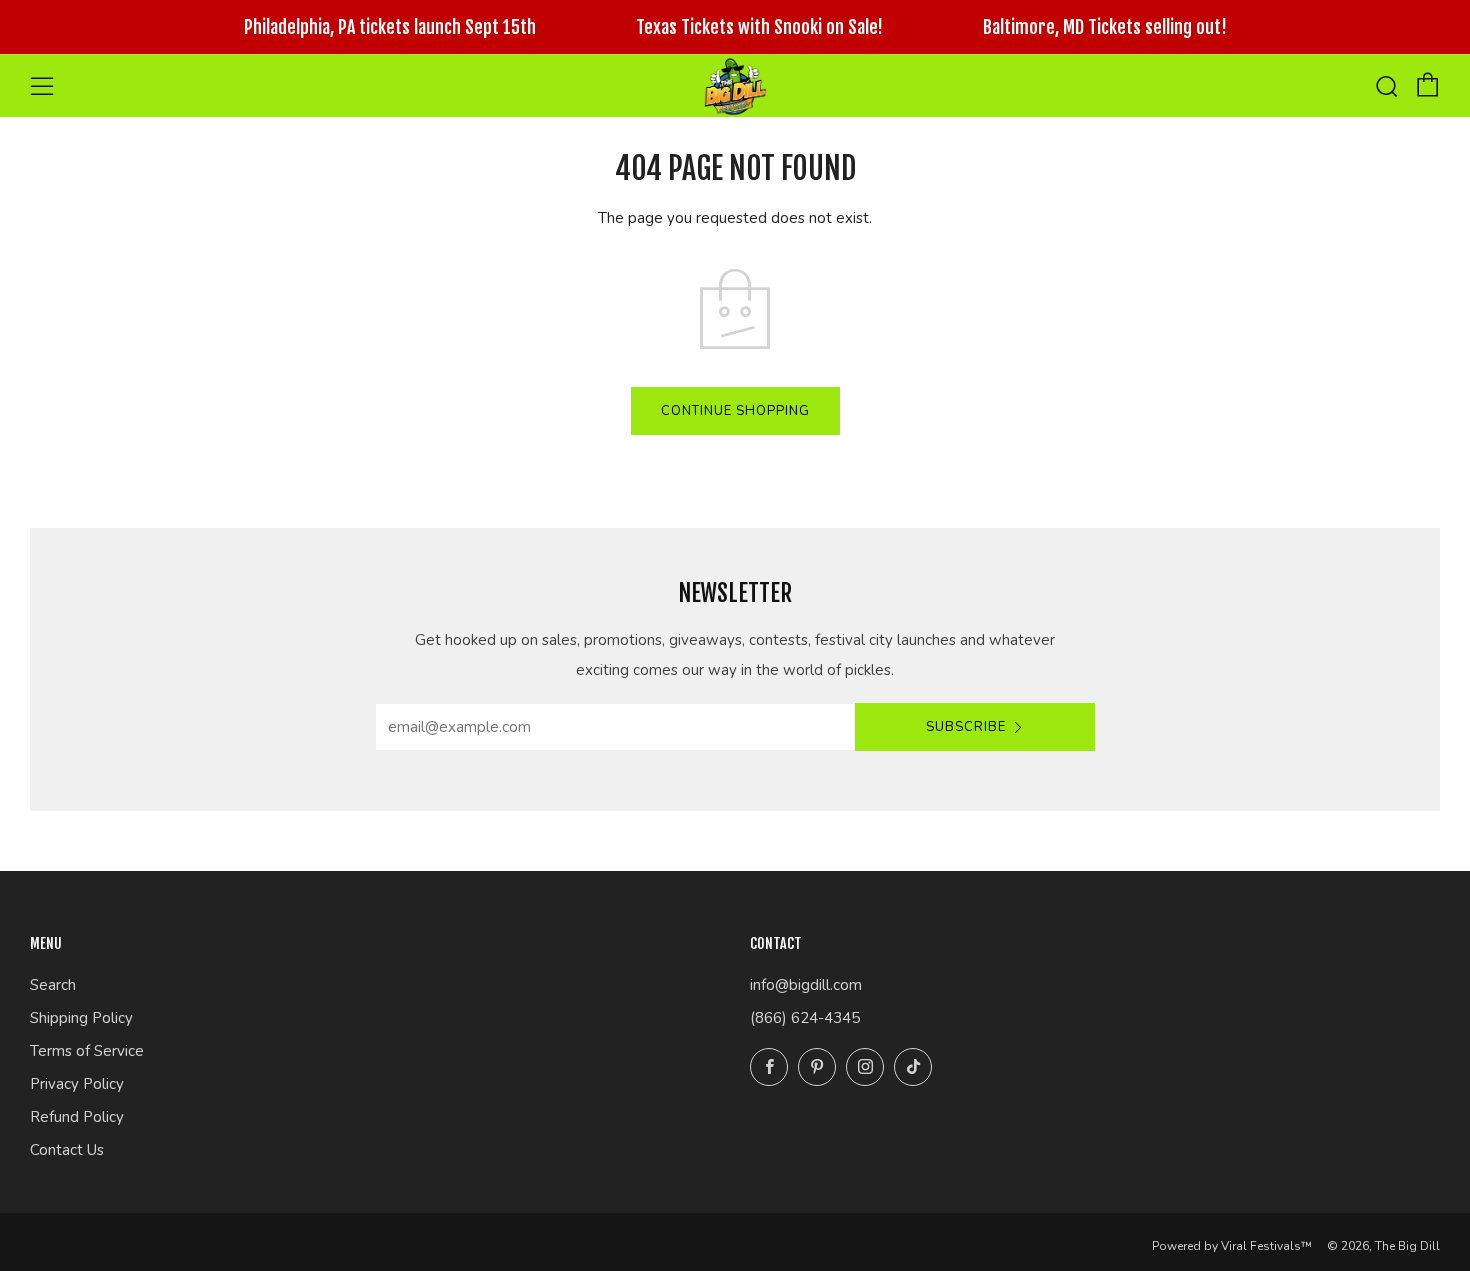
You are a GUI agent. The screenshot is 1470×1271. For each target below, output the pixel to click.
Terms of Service (87, 1051)
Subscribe (966, 727)
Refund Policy (77, 1117)
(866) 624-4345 (805, 1018)
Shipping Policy (81, 1018)
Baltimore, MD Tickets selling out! (1105, 27)
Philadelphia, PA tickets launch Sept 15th (390, 27)
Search (53, 985)
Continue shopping (735, 411)
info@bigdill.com (806, 985)
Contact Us (67, 1150)
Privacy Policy (77, 1084)
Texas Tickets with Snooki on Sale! (759, 27)
